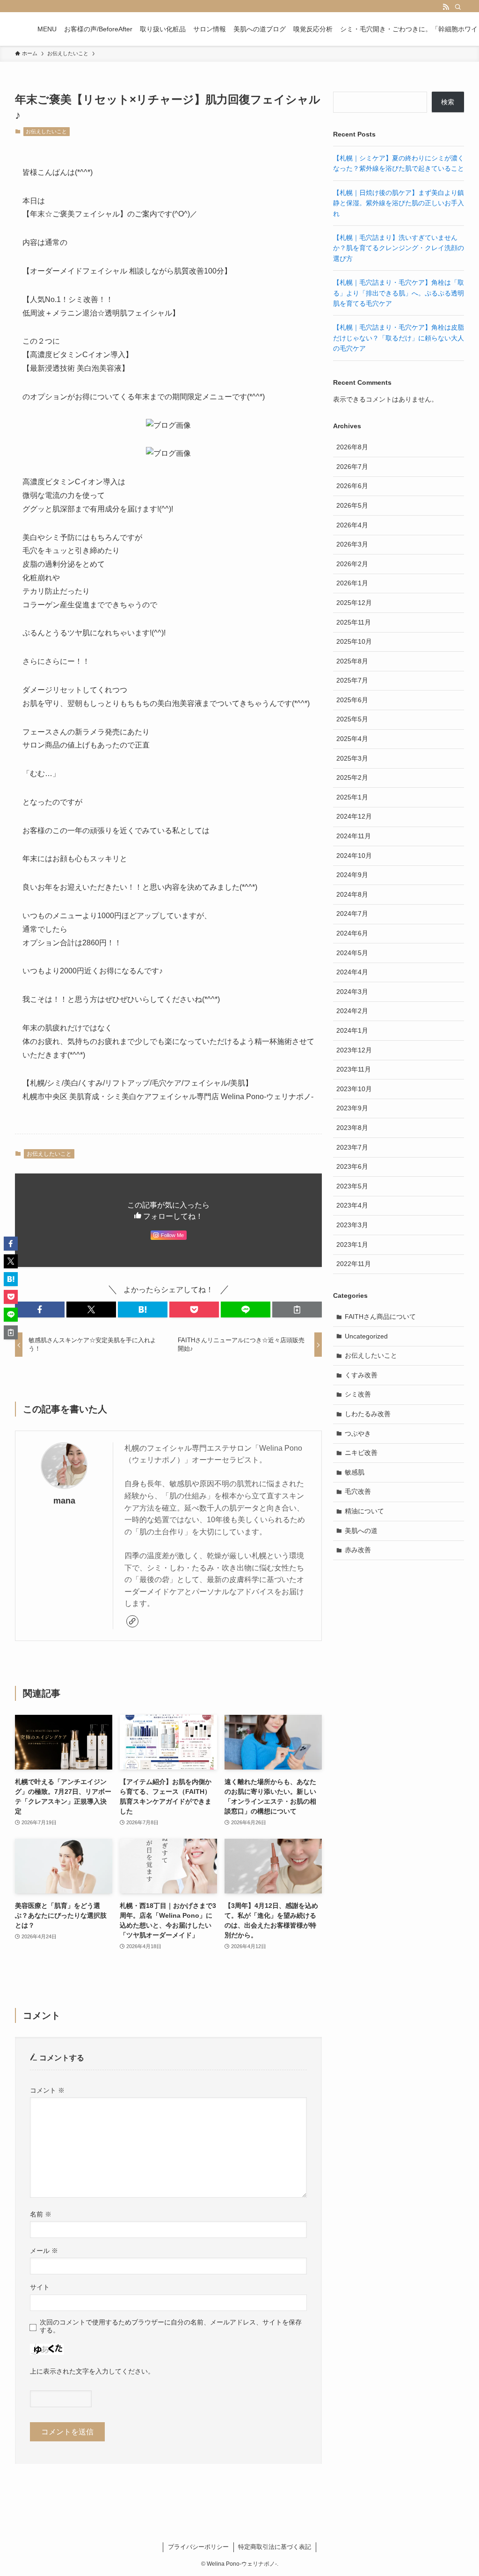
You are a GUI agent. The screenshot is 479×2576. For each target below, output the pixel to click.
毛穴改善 (358, 1491)
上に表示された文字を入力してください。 (92, 2371)
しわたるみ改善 (368, 1414)
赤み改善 (358, 1550)
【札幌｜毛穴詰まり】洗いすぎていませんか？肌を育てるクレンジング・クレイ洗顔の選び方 (399, 248)
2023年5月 (352, 1186)
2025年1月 (352, 797)
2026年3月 (352, 544)
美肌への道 (361, 1531)
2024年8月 (352, 894)
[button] (40, 1310)
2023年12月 (354, 1050)
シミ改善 (358, 1394)
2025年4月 (352, 739)
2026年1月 (352, 583)
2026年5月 (352, 505)
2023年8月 (352, 1128)
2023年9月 (352, 1108)
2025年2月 (352, 777)
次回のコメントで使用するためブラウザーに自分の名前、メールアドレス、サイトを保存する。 (171, 2326)
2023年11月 (354, 1069)
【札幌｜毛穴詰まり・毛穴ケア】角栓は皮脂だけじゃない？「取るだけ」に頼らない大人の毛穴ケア (399, 338)
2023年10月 (354, 1089)
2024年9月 (352, 875)
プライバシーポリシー (198, 2547)
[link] (132, 1621)
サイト (40, 2287)
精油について (364, 1511)
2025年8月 (352, 661)
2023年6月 (352, 1166)
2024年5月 (352, 953)
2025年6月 (352, 700)
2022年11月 (354, 1264)
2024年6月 (352, 933)
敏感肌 (355, 1472)
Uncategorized (366, 1336)
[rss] (446, 7)
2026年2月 (352, 564)
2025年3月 (352, 758)
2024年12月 (354, 816)
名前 (41, 2214)
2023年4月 (352, 1205)
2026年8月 (352, 447)
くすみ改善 (361, 1375)
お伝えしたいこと (46, 131)
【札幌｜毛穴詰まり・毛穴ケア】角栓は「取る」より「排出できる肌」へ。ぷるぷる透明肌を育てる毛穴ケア (399, 293)
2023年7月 (352, 1147)
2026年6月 (352, 486)
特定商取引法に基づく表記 (275, 2547)
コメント (47, 2090)
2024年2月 (352, 1011)
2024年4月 (352, 972)
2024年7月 (352, 914)
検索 (448, 102)
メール (44, 2251)
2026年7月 (352, 467)
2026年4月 (352, 525)
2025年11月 (354, 622)
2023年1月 (352, 1245)
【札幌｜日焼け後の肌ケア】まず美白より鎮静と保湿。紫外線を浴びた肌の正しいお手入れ (399, 203)
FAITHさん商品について (380, 1317)
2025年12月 (354, 603)
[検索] (458, 7)
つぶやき (358, 1433)
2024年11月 (354, 836)
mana (64, 1501)
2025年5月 (352, 719)
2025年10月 (354, 641)
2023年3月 (352, 1225)
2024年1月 (352, 1030)
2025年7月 (352, 680)
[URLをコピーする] (297, 1310)
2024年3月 (352, 992)
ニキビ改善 (361, 1453)
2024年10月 (354, 856)
